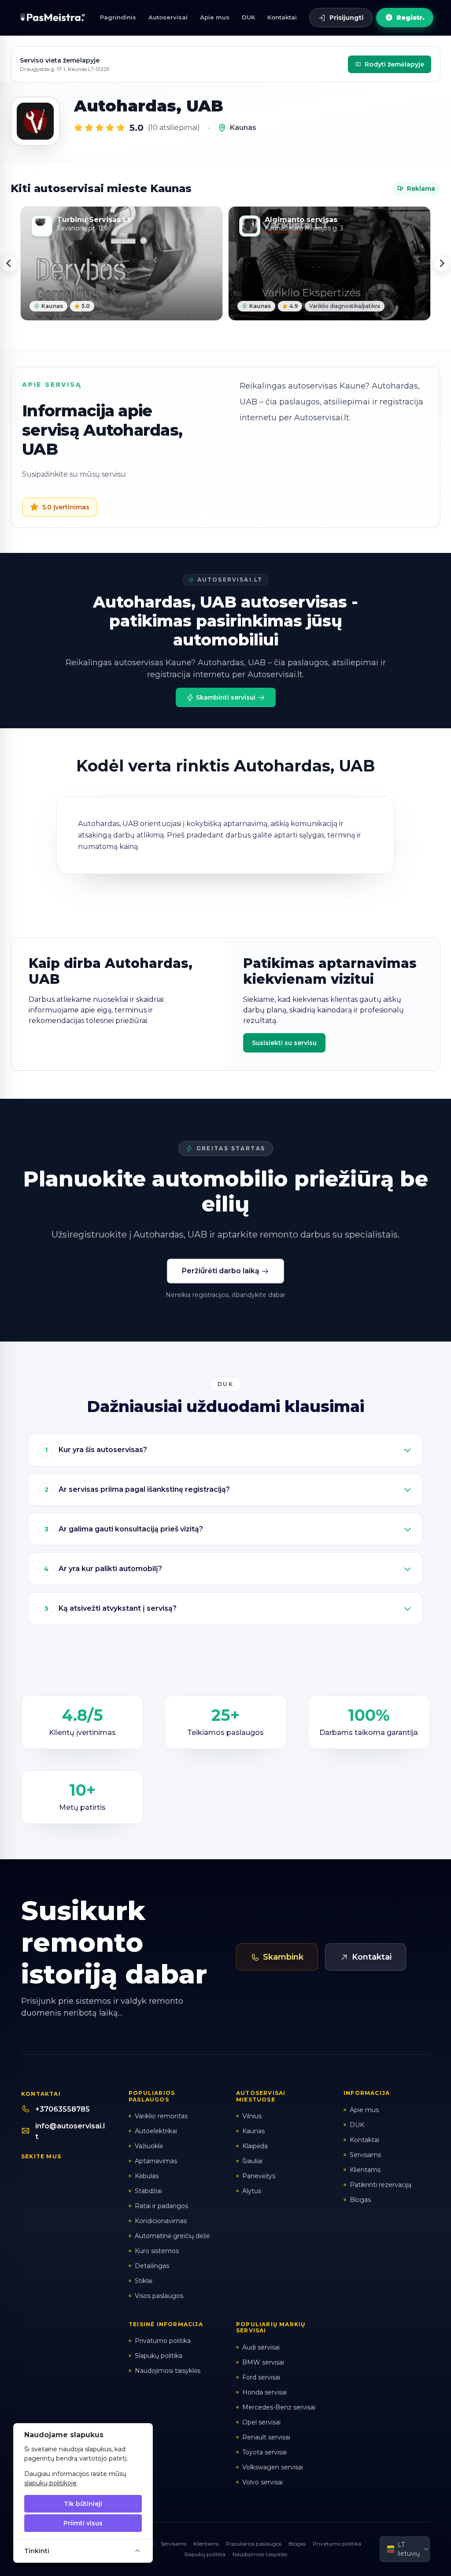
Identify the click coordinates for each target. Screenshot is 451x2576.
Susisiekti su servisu (284, 1043)
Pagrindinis (118, 17)
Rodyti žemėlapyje (394, 64)
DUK (248, 17)
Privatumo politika (337, 2544)
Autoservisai (168, 17)
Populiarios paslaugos (254, 2544)
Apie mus (215, 17)
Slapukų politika (205, 2554)
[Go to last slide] (9, 263)
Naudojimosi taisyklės (260, 2554)
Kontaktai (282, 17)
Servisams (174, 2544)
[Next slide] (442, 263)
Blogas (297, 2544)
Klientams (206, 2544)
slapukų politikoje (50, 2483)
